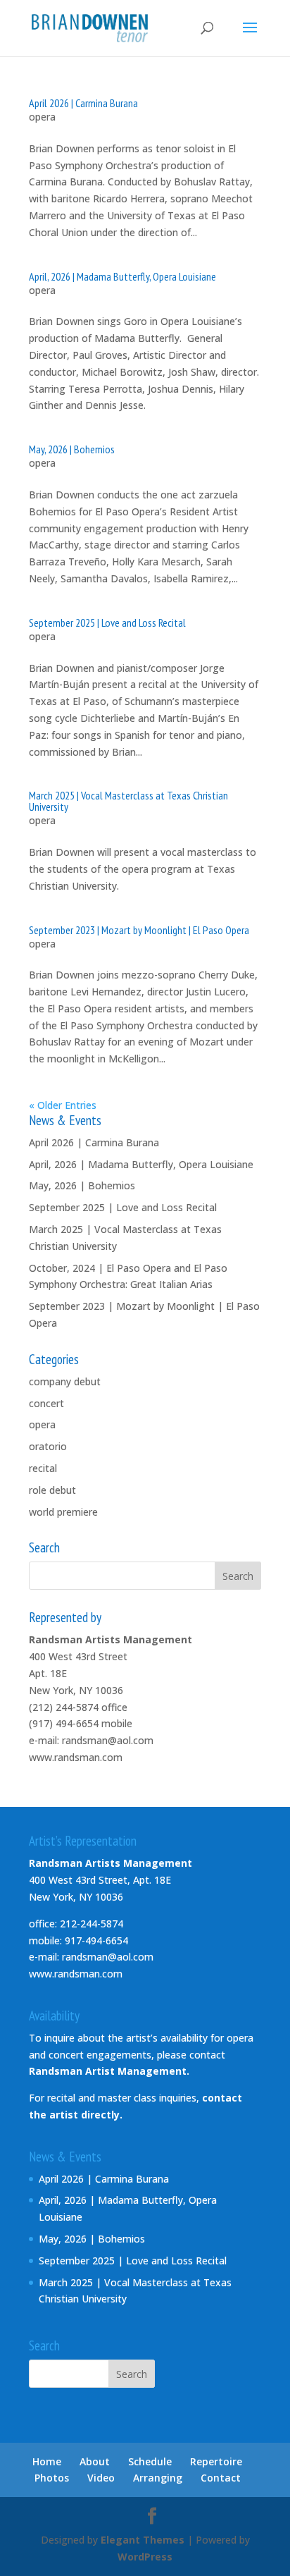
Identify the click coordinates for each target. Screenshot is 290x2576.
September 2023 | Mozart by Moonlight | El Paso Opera (139, 930)
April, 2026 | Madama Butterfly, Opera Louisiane (122, 276)
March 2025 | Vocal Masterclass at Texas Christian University (128, 801)
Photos (52, 2478)
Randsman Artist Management (108, 2071)
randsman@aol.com (108, 1740)
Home (47, 2461)
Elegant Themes (143, 2540)
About (95, 2461)
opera (42, 117)
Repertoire (216, 2461)
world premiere (63, 1512)
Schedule (150, 2461)
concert (46, 1403)
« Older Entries (63, 1105)
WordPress (145, 2557)
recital (43, 1468)
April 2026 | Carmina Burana (83, 103)
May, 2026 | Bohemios (72, 449)
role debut (52, 1490)
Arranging (158, 2478)
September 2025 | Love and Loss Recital (107, 622)
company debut (65, 1381)
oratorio (48, 1446)
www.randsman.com (76, 1757)
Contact (221, 2478)
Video (101, 2478)
